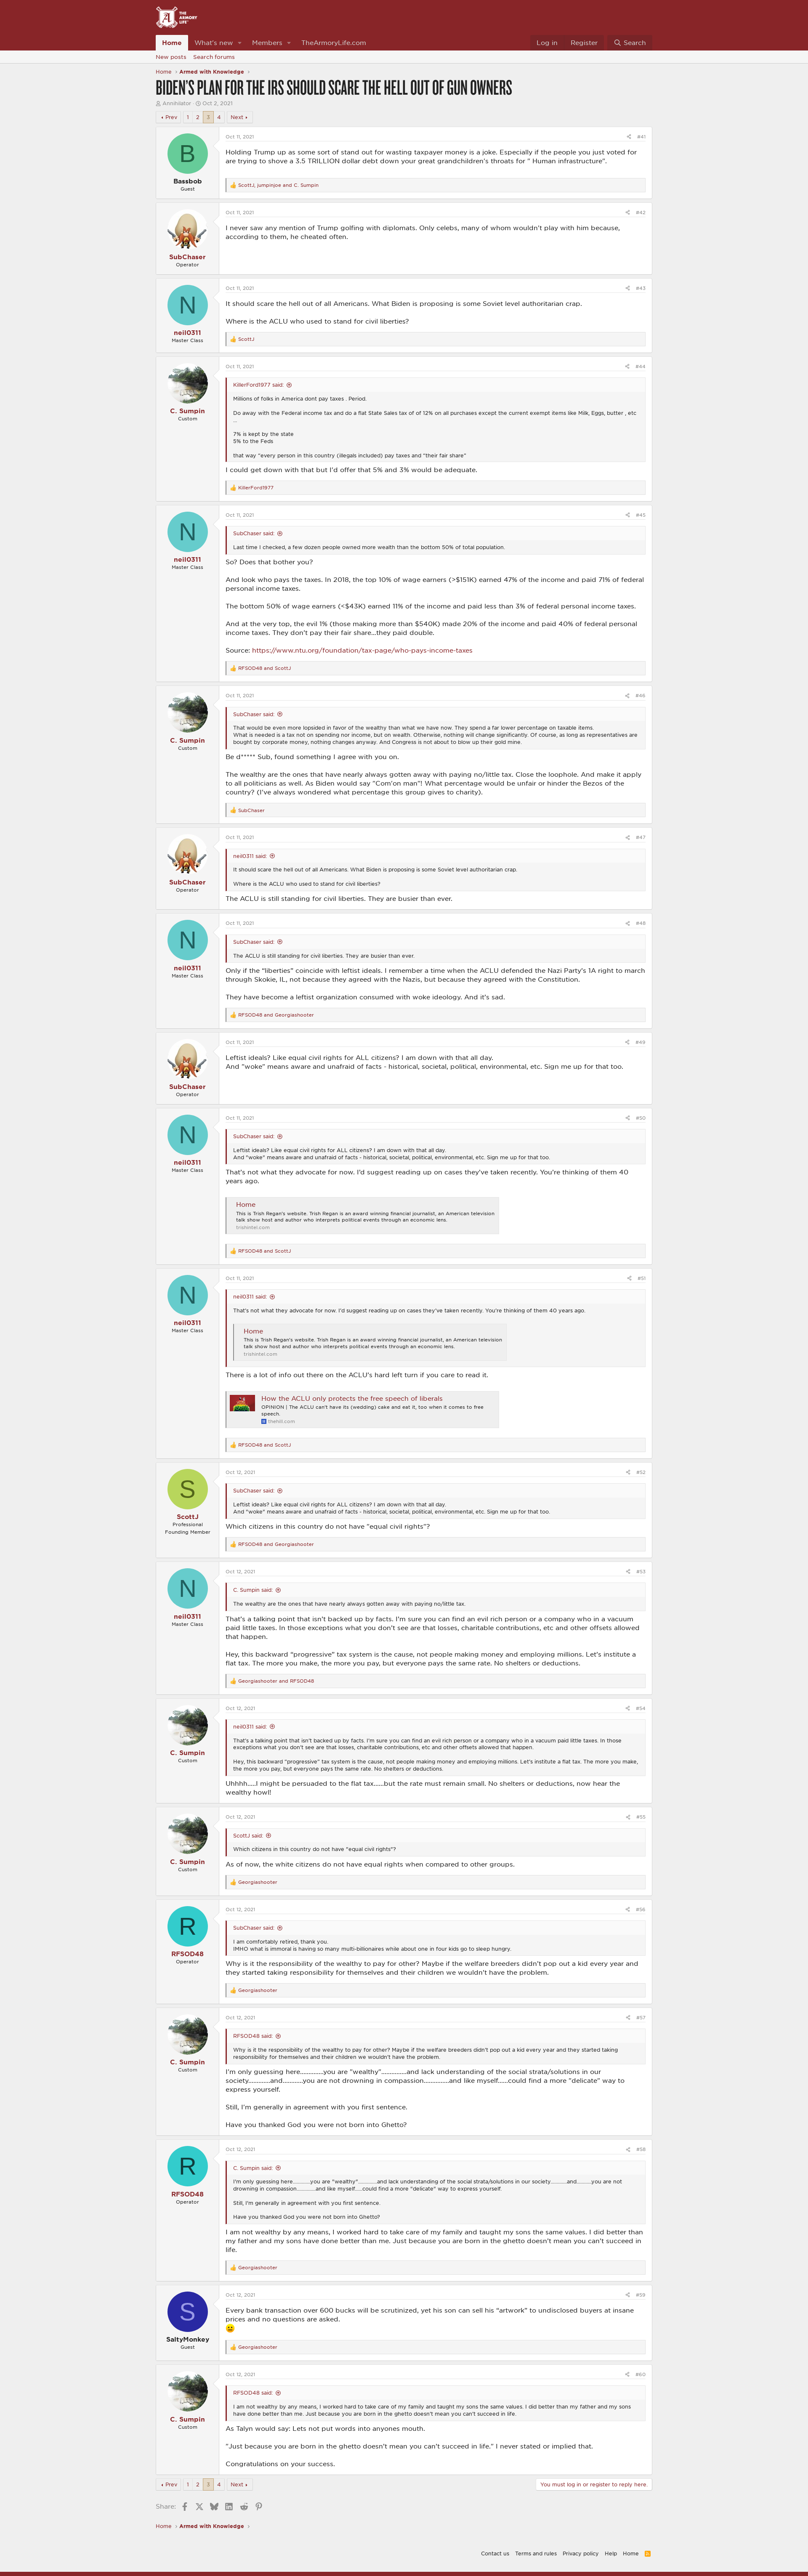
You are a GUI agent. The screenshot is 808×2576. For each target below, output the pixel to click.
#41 (641, 137)
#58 (641, 2149)
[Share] (629, 137)
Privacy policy (581, 2553)
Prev (171, 117)
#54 (641, 1708)
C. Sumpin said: (253, 1590)
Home (172, 42)
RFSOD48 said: (253, 2036)
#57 (641, 2017)
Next (237, 117)
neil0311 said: (250, 856)
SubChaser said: (254, 533)
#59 (641, 2295)
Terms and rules (536, 2553)
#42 (641, 212)
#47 (641, 837)
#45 (641, 515)
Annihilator (177, 103)
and (264, 668)
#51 (642, 1278)
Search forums (214, 57)
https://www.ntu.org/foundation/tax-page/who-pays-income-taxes (362, 650)
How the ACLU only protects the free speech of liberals (352, 1398)
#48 (641, 923)
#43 (641, 288)
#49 (641, 1042)
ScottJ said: (248, 1835)
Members (267, 42)
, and (278, 185)
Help (611, 2553)
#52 (641, 1472)
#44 (641, 366)
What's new (214, 42)
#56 (641, 1909)
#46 (641, 695)
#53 (641, 1571)
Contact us (495, 2553)
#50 (641, 1118)
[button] (240, 43)
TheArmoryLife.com (334, 42)
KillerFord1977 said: (258, 385)
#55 (641, 1817)
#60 (641, 2374)
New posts (171, 57)
